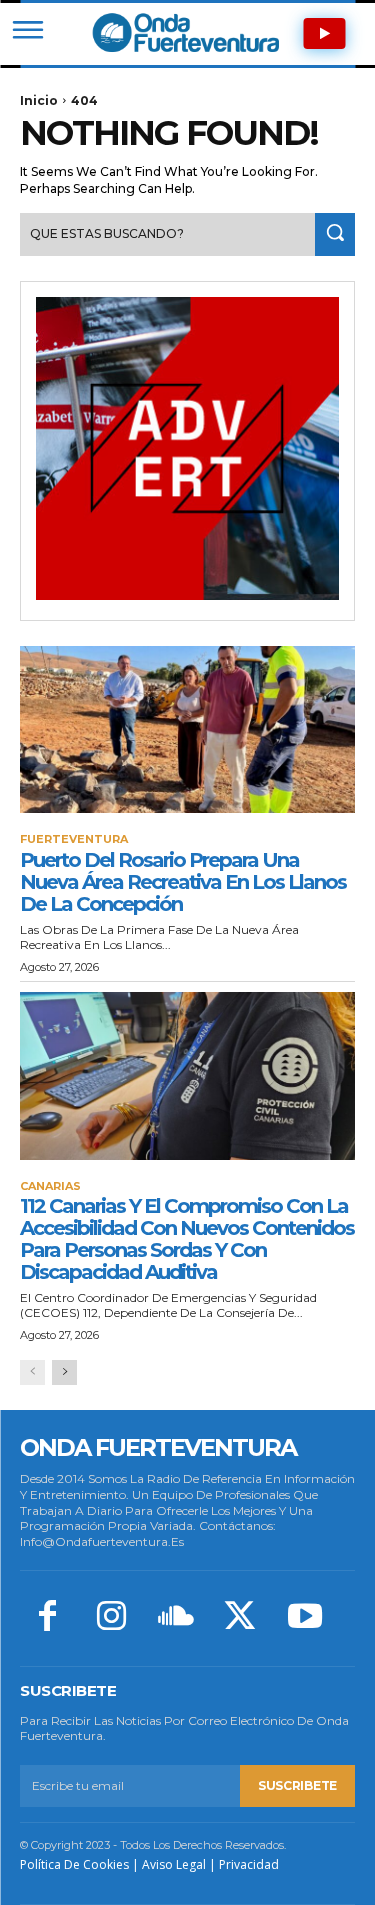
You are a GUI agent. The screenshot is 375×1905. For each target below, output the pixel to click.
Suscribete (297, 1785)
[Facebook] (47, 1618)
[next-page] (64, 1372)
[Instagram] (111, 1618)
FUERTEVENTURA (74, 839)
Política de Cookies (74, 1864)
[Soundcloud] (176, 1618)
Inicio (39, 100)
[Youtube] (305, 1618)
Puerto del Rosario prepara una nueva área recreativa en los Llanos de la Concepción (183, 882)
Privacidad (249, 1864)
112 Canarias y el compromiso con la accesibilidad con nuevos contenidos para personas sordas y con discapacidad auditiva (187, 1239)
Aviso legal (174, 1864)
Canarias (50, 1186)
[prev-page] (32, 1372)
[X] (240, 1618)
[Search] (335, 234)
